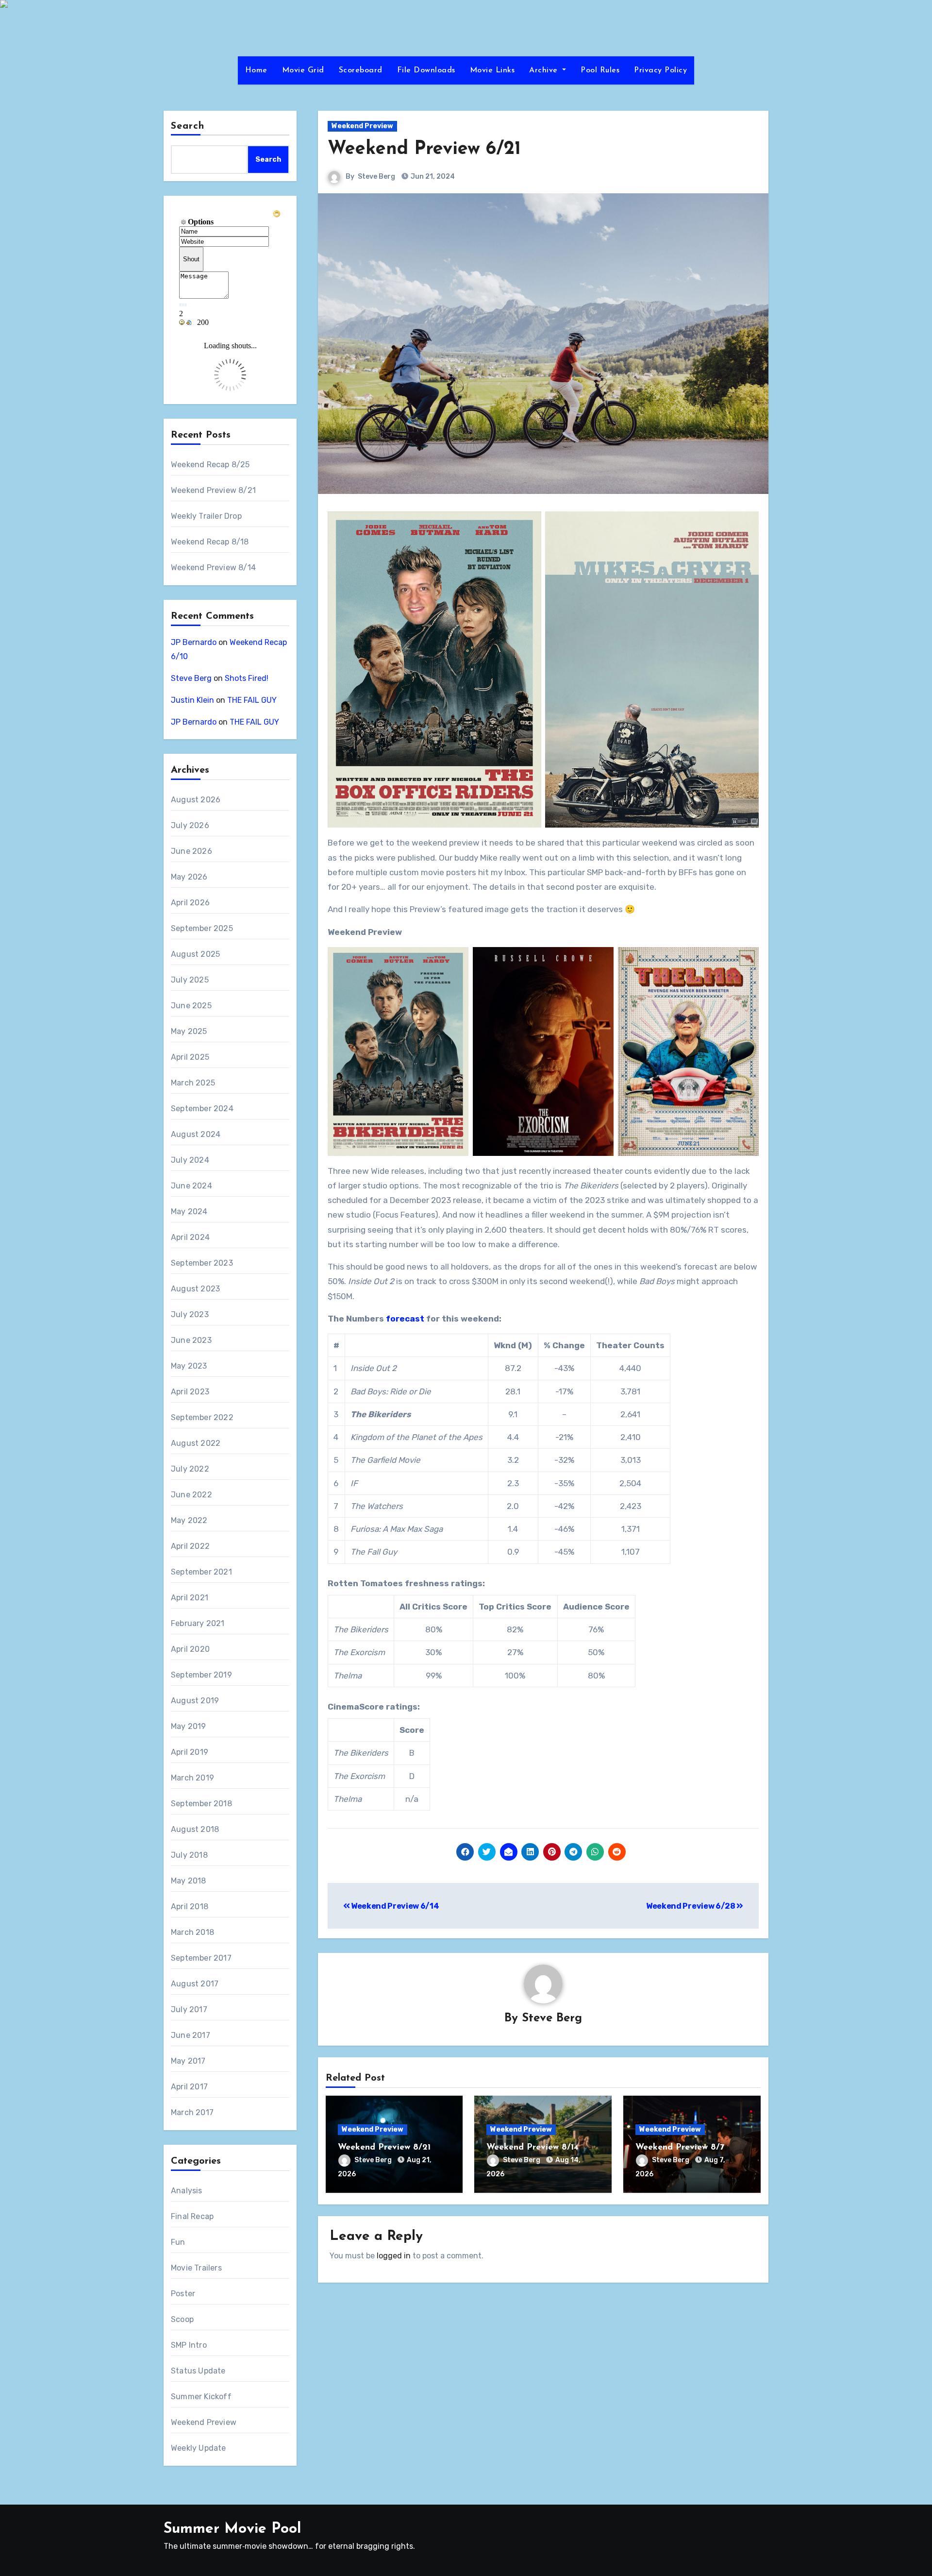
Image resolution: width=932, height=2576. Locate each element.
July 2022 (190, 1469)
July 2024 (190, 1160)
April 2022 (190, 1546)
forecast (405, 1319)
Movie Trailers (196, 2268)
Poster (183, 2294)
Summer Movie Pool (232, 2529)
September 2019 (201, 1675)
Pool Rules (600, 70)
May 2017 (188, 2061)
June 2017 (191, 2035)
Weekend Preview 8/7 (680, 2148)
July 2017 (189, 2009)
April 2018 (190, 1907)
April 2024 (190, 1237)
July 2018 (189, 1855)
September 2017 (201, 1958)
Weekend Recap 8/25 (210, 465)
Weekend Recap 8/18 (210, 542)
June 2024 (191, 1186)
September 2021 (201, 1572)
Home (256, 70)
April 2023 (190, 1392)
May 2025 (189, 1031)
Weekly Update (199, 2448)
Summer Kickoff (201, 2397)
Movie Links (492, 70)
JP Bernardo (194, 642)
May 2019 (189, 1726)
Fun (178, 2242)
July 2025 (190, 980)
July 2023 (190, 1314)
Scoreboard (361, 70)
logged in (394, 2256)
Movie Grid (303, 70)
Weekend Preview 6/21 (424, 149)
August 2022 (196, 1443)
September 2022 (202, 1417)
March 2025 (193, 1083)
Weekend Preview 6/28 (691, 1906)
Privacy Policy (660, 70)
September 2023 (202, 1263)
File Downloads (426, 70)
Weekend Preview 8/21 (213, 490)
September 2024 (202, 1109)
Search (188, 126)
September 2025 (202, 928)
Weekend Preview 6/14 (394, 1906)
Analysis (187, 2191)
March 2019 (192, 1778)
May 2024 (189, 1212)
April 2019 (190, 1752)
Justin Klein (192, 700)
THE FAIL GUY (252, 700)
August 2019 (195, 1701)
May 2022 (189, 1520)
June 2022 (191, 1495)
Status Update (198, 2371)
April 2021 (190, 1598)
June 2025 (191, 1006)
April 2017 (189, 2087)
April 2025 (190, 1057)
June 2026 (191, 851)
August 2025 (195, 954)
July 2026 (190, 825)
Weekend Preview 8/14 (213, 568)
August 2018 (195, 1829)
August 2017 (195, 1984)
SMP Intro (189, 2345)
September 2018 (201, 1804)
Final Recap (192, 2216)
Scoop (182, 2319)
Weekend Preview (204, 2422)
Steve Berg (191, 678)
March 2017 (192, 2112)
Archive (545, 70)
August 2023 (195, 1289)
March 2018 (192, 1932)
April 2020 (190, 1649)
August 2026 (196, 800)
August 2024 (196, 1134)
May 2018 (189, 1881)
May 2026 (189, 877)
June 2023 (191, 1340)
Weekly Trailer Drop (206, 516)
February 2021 (198, 1623)
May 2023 (189, 1366)
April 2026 (190, 903)
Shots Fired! (247, 678)
